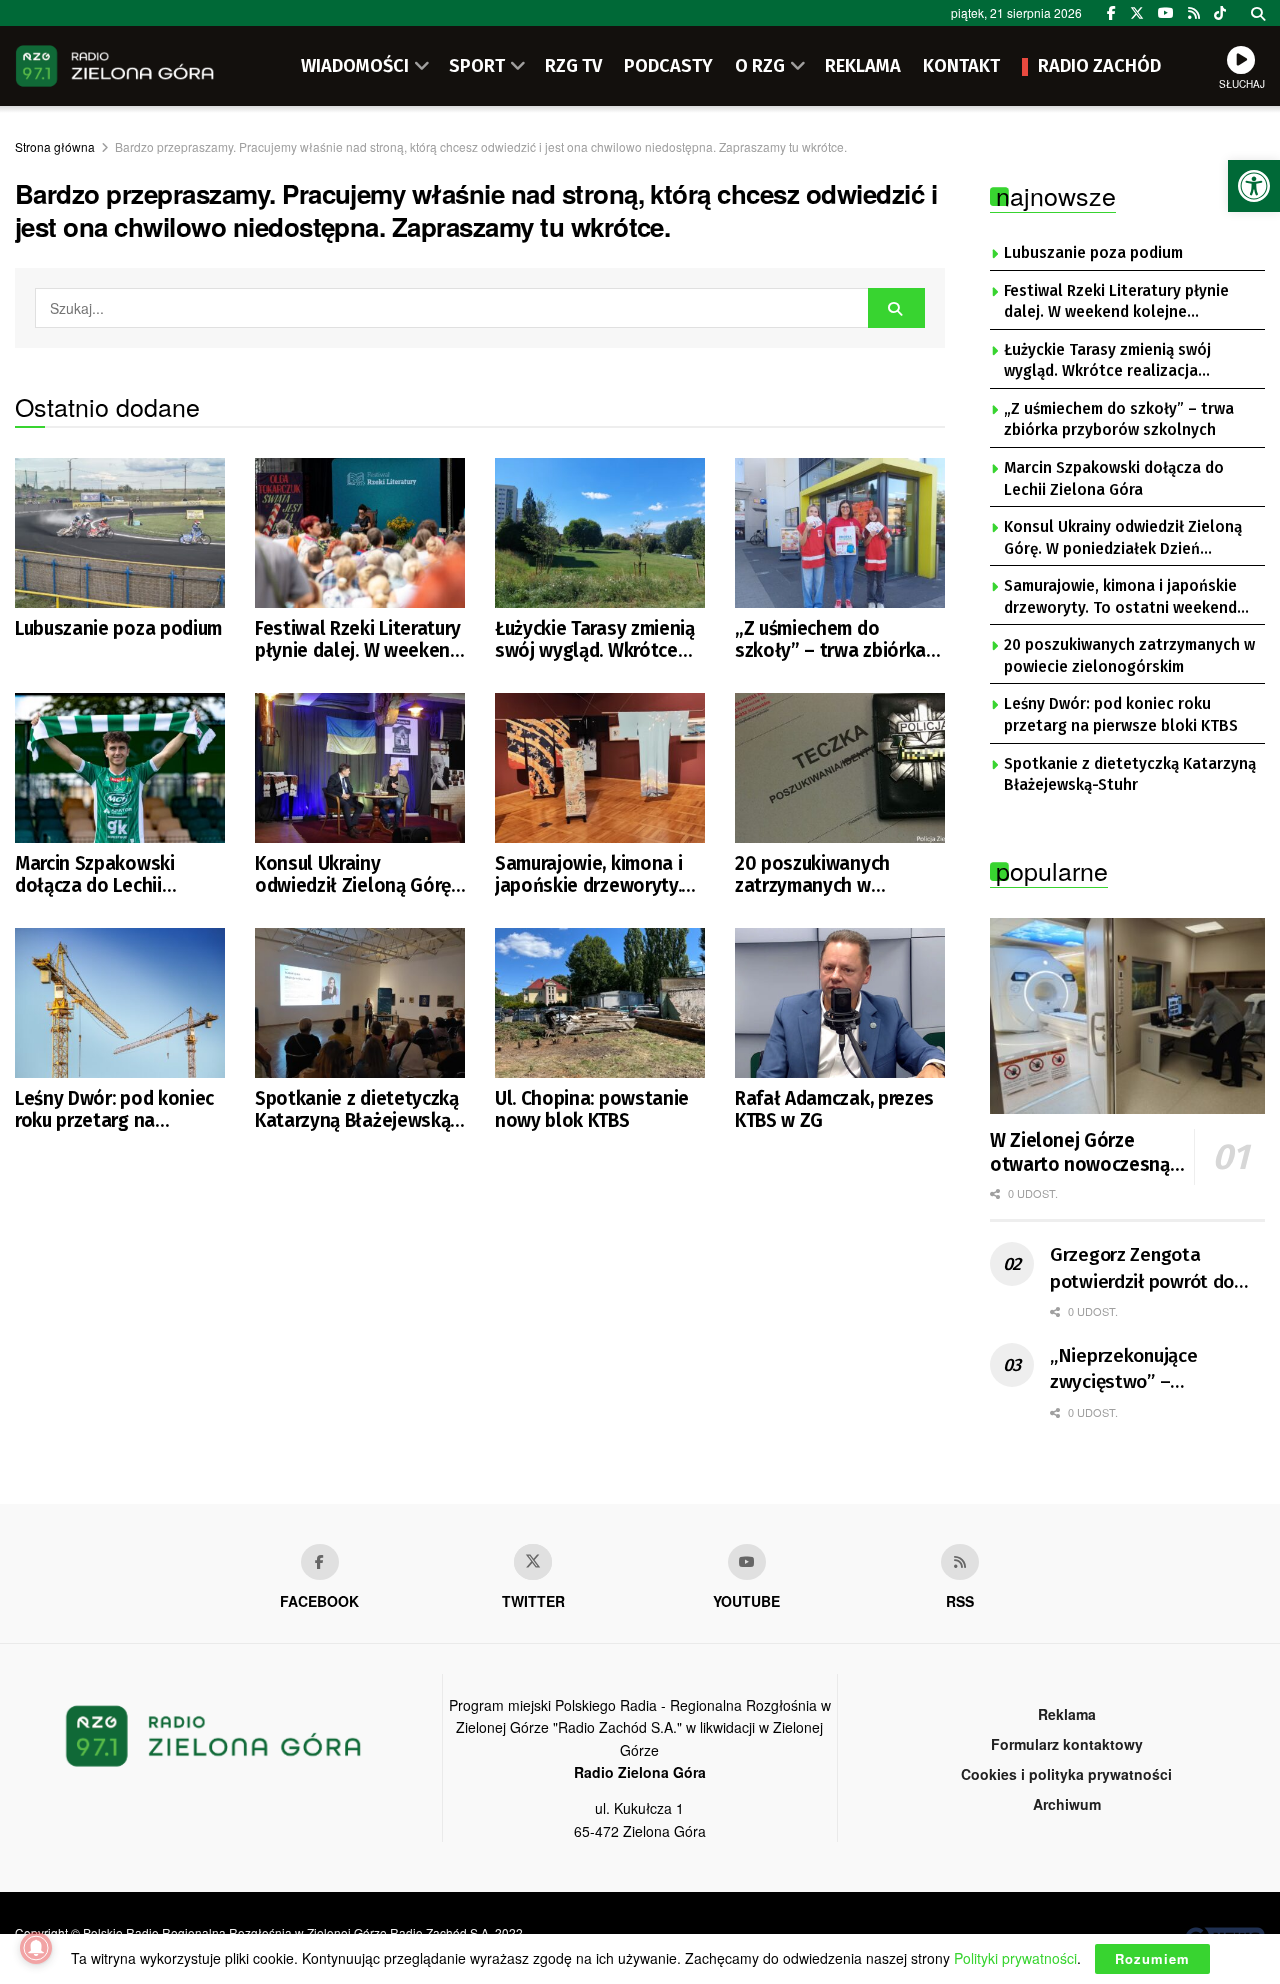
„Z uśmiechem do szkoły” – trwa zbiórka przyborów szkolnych (830, 640)
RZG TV (573, 66)
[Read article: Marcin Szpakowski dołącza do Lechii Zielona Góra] (120, 768)
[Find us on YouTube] (1166, 13)
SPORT (477, 66)
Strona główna (55, 146)
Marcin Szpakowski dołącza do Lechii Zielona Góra (95, 875)
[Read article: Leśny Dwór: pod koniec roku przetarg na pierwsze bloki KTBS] (120, 1003)
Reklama (1067, 1714)
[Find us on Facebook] (1111, 13)
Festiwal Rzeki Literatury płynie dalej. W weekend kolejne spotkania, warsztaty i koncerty (358, 640)
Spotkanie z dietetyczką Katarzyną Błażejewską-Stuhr (357, 1110)
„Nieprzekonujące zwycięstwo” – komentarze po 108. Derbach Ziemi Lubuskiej (1152, 1370)
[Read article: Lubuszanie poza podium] (120, 533)
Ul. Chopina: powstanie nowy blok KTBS (592, 1110)
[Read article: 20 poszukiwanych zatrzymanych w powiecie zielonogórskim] (840, 768)
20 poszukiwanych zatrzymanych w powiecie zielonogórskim (812, 875)
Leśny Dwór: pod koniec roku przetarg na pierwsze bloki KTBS (114, 1110)
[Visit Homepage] (115, 66)
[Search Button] (1258, 13)
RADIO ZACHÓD (1099, 66)
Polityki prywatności (1015, 1958)
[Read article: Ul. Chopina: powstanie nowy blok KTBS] (600, 1003)
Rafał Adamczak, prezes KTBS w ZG (834, 1110)
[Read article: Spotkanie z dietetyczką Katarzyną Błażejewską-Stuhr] (360, 1003)
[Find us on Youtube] (747, 1562)
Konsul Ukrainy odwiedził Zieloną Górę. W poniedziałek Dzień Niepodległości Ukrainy (355, 875)
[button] (1254, 186)
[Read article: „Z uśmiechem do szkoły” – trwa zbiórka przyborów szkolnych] (840, 533)
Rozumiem (1152, 1958)
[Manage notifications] (36, 1948)
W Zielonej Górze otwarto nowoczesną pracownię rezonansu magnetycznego (1080, 1153)
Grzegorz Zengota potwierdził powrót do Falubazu (1142, 1269)
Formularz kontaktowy (1067, 1744)
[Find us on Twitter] (1137, 13)
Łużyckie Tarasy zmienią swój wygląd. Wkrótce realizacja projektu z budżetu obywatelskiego (600, 640)
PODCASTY (668, 66)
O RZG (760, 66)
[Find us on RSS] (1194, 13)
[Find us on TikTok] (1220, 13)
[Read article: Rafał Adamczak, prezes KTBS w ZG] (840, 1003)
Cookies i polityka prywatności (1066, 1774)
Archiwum (1067, 1804)
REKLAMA (863, 66)
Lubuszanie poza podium (118, 629)
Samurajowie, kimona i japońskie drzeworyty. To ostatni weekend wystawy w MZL (588, 875)
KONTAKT (961, 66)
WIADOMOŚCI (355, 66)
